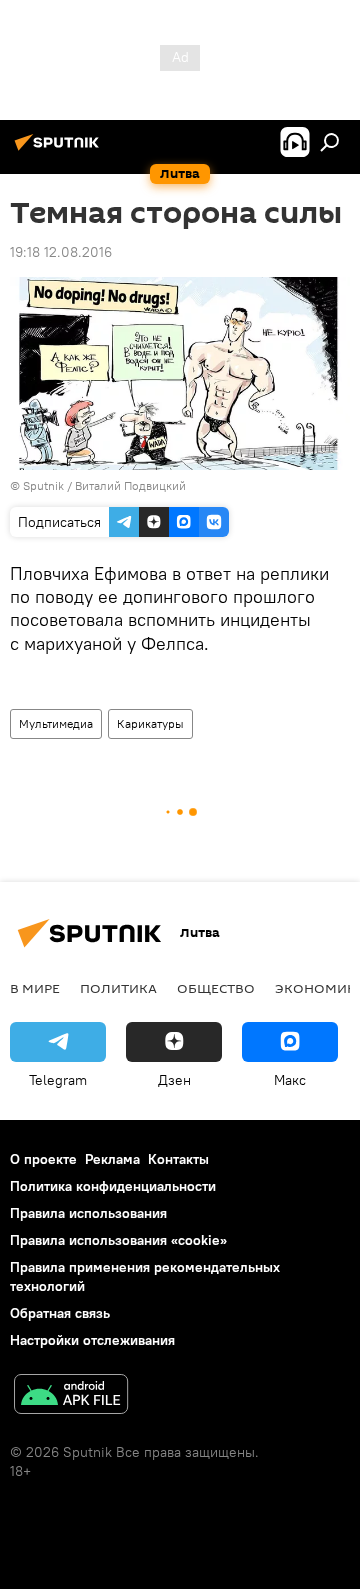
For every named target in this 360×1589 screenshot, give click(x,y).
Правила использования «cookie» (118, 1240)
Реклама (112, 1159)
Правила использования (88, 1213)
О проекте (43, 1159)
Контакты (178, 1159)
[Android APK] (71, 1396)
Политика (118, 988)
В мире (35, 988)
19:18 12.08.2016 (61, 252)
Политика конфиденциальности (113, 1186)
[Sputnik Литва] (60, 150)
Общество (216, 988)
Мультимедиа (56, 723)
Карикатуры (150, 723)
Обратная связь (60, 1313)
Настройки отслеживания (92, 1340)
